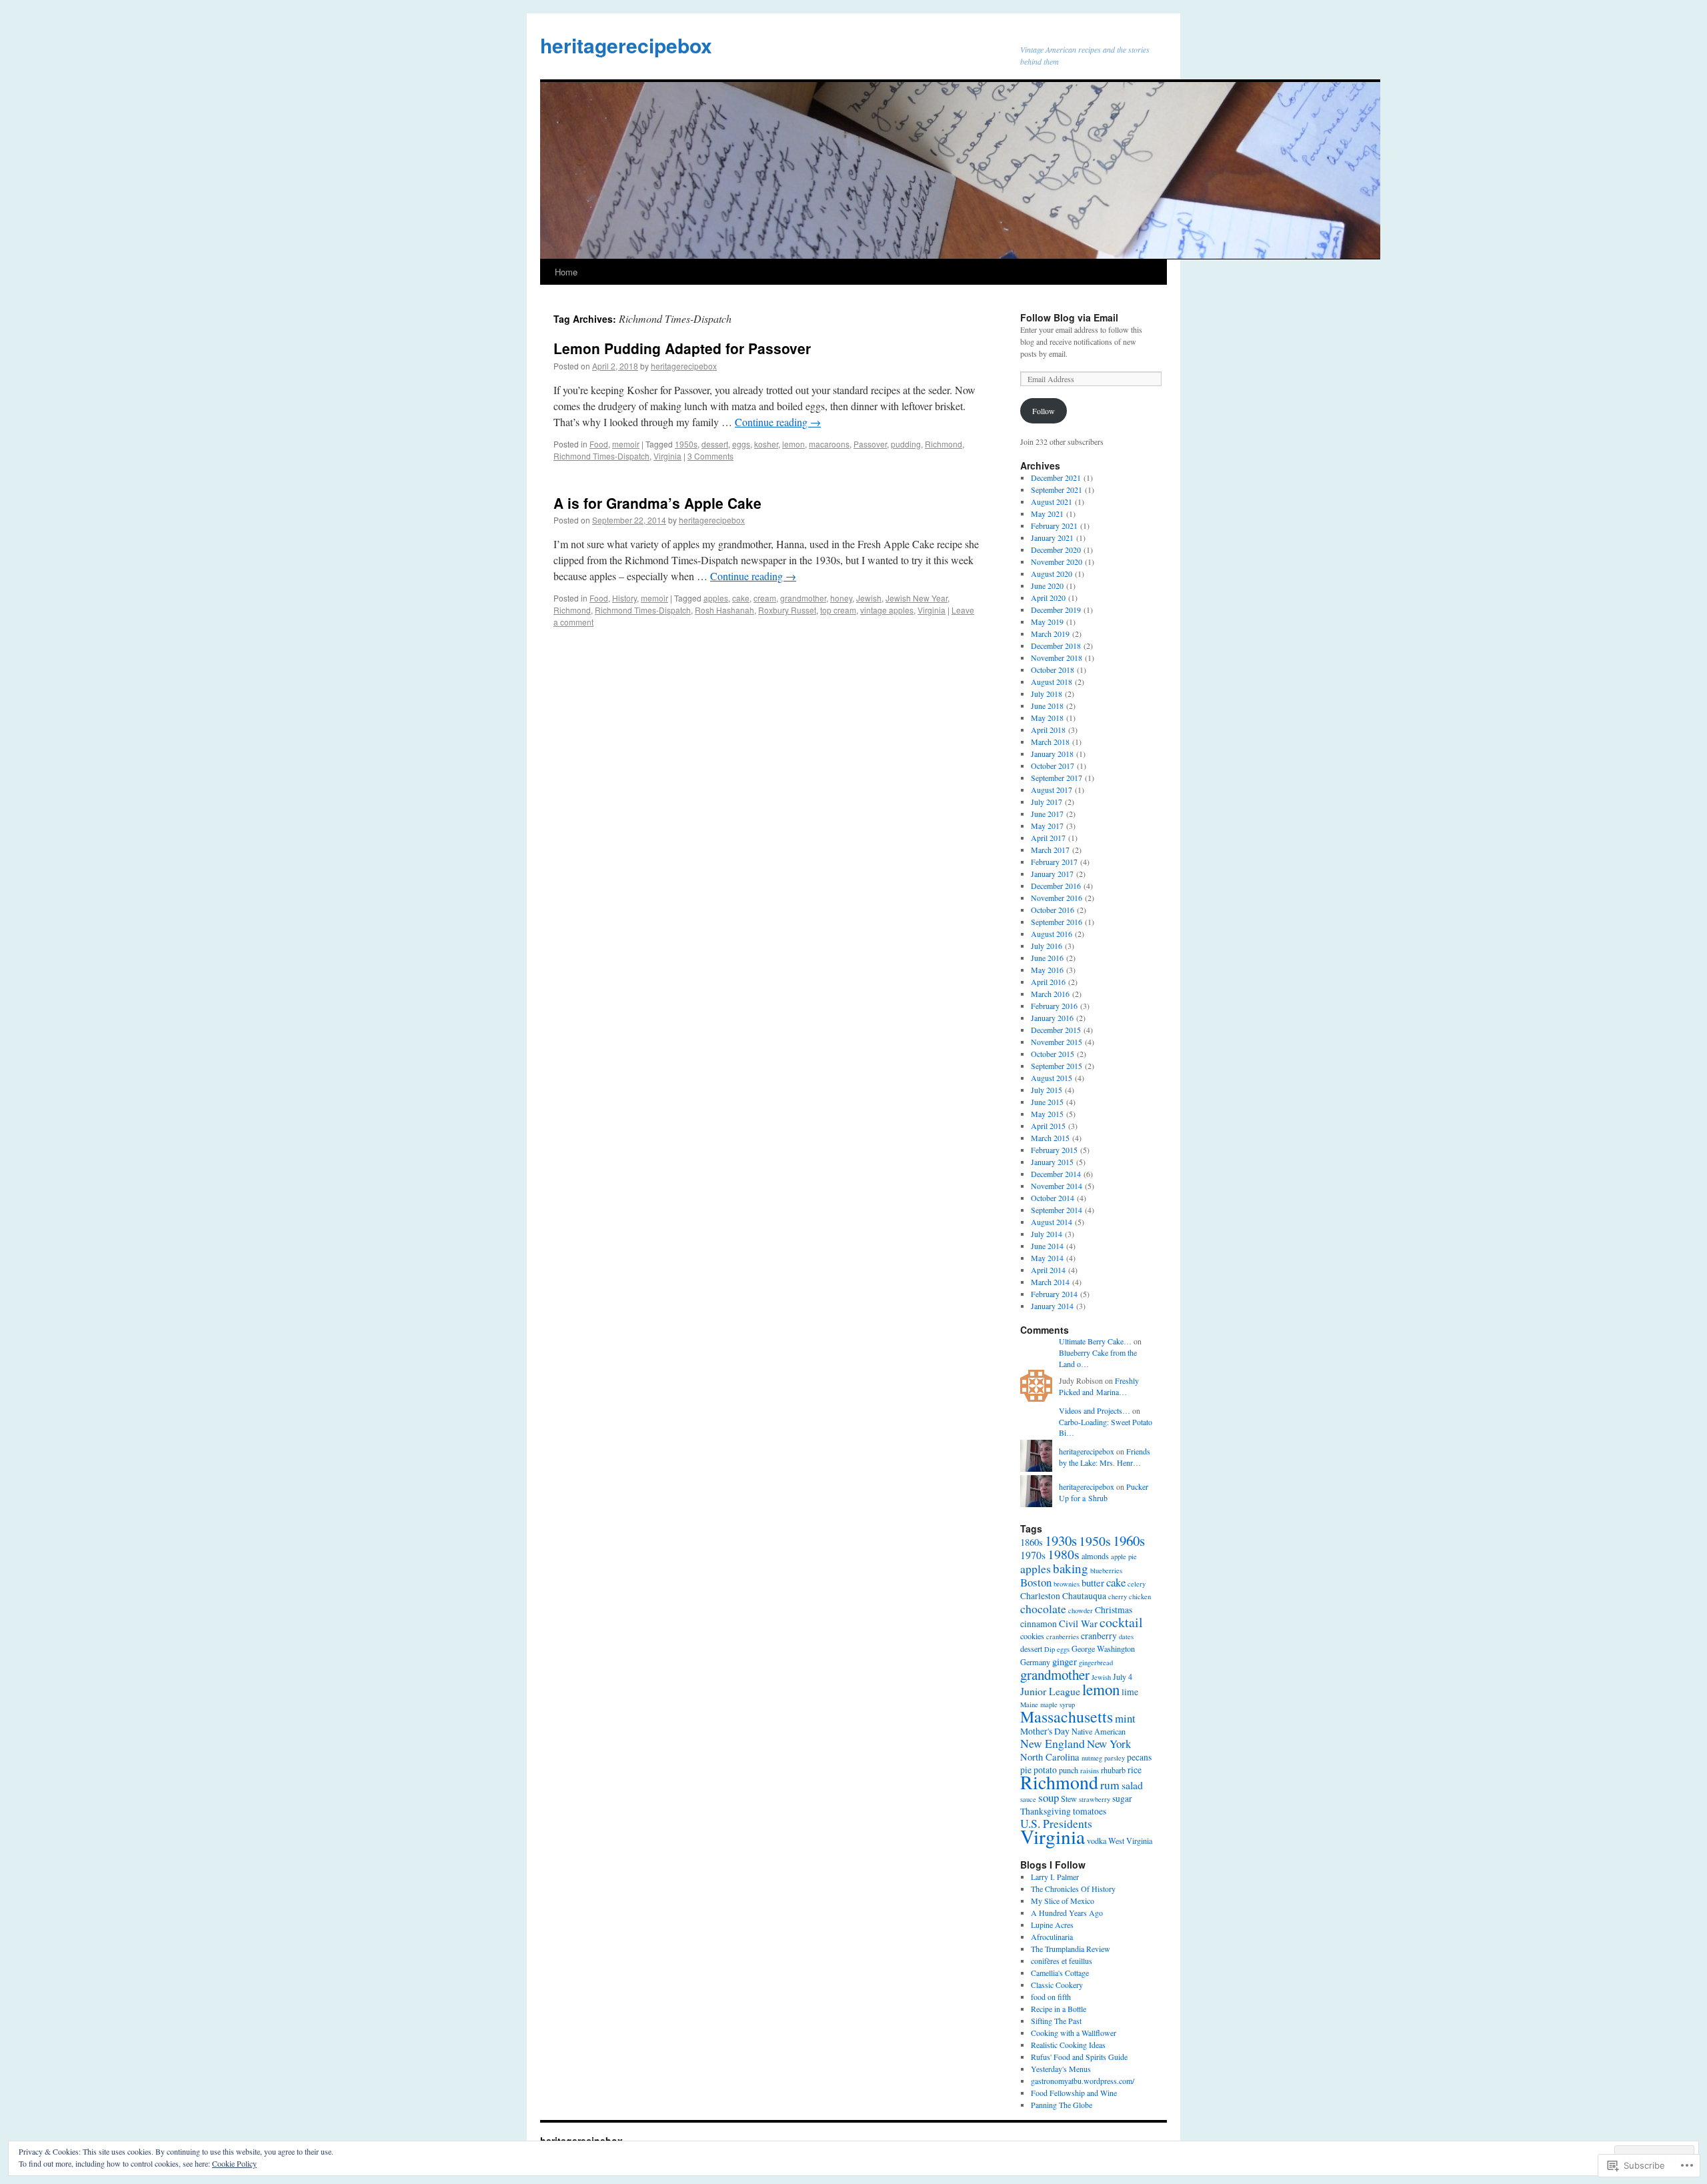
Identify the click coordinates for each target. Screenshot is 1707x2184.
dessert (715, 444)
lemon (793, 444)
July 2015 (1047, 1090)
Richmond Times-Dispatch (601, 456)
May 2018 (1047, 718)
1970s (1033, 1555)
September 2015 (1057, 1066)
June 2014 (1047, 1246)
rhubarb (1113, 1770)
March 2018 (1050, 742)
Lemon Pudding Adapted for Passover (682, 348)
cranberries (1063, 1636)
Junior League (1050, 1691)
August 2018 (1052, 682)
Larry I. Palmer (1055, 1877)
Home (566, 272)
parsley (1115, 1758)
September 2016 (1057, 922)
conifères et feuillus (1062, 1961)
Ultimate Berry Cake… (1095, 1341)
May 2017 (1047, 826)
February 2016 (1054, 1006)
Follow (1044, 411)
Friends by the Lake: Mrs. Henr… (1105, 1457)
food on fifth (1051, 1997)
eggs (741, 444)
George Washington (1103, 1649)
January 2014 (1052, 1306)
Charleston (1040, 1596)
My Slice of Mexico (1063, 1901)
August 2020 (1052, 574)
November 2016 (1057, 898)
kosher (766, 444)
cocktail (1121, 1622)
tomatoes (1090, 1811)
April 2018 (1048, 730)
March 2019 (1050, 634)
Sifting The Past (1056, 2021)
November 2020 (1057, 562)
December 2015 (1056, 1030)
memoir (626, 444)
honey (841, 598)
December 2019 (1056, 610)
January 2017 (1052, 874)
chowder (1081, 1610)
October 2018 (1053, 670)
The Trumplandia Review (1071, 1949)
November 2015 (1057, 1042)
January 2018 (1052, 754)
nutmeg (1092, 1758)
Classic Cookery (1057, 1985)
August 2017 (1052, 790)
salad (1132, 1785)
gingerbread (1096, 1663)
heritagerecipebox (626, 45)
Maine (1029, 1705)
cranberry (1099, 1636)
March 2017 (1050, 850)
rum (1110, 1785)
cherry (1118, 1596)
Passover (870, 444)
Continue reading (778, 422)
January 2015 (1052, 1162)
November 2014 (1057, 1186)
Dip (1050, 1649)
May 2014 (1047, 1258)
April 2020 (1048, 598)
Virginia (667, 456)
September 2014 (1057, 1210)
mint (1125, 1718)
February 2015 (1054, 1150)
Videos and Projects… (1095, 1410)
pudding (906, 444)
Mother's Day (1045, 1731)
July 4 (1123, 1677)
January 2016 (1052, 1018)
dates (1126, 1636)
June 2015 (1047, 1102)
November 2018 (1057, 658)
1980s (1064, 1554)
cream (765, 598)
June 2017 (1047, 814)
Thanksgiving (1046, 1811)
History (624, 598)
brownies (1067, 1584)
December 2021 (1056, 477)
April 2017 (1048, 838)
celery (1137, 1584)
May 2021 (1047, 513)
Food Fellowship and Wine (1074, 2093)
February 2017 (1054, 862)
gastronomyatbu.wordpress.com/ (1083, 2081)
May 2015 (1047, 1114)
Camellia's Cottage (1060, 1973)
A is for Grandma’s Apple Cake (657, 503)
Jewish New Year (917, 598)
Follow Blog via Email (1069, 317)
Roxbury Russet (787, 610)
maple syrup (1058, 1705)
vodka (1097, 1841)
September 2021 (1057, 489)
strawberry (1095, 1799)
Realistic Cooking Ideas (1068, 2045)
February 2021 (1054, 525)
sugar (1122, 1799)
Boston (1036, 1582)
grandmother (803, 598)
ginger (1065, 1661)
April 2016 (1048, 982)
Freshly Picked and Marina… (1099, 1386)
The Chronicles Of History (1073, 1889)
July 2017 (1047, 802)
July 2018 (1047, 694)
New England (1053, 1743)
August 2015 (1052, 1078)
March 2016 (1050, 994)
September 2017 (1057, 778)
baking (1071, 1568)
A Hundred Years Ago (1067, 1913)
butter (1093, 1582)
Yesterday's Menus (1061, 2069)
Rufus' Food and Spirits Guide (1079, 2057)
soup (1049, 1798)
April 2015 (1048, 1126)
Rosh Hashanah (724, 610)
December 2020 (1056, 550)
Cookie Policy (234, 2163)
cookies (1032, 1636)
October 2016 (1053, 910)
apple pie (1124, 1556)
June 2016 (1047, 958)
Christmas (1114, 1610)
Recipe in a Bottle (1059, 2009)
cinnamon (1039, 1624)
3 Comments (710, 456)
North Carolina (1050, 1757)
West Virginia (1130, 1841)
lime (1130, 1692)
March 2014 (1050, 1282)
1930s (1061, 1540)
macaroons (829, 444)
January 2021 (1052, 537)
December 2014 (1056, 1174)
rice (1135, 1770)
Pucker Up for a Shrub (1104, 1492)
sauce (1028, 1799)
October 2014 (1053, 1198)
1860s (1032, 1542)
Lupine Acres (1052, 1925)
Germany (1035, 1662)
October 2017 (1053, 766)
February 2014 (1054, 1294)
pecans (1139, 1757)
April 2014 (1048, 1270)
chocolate (1043, 1608)
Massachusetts (1067, 1717)
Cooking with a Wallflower (1074, 2033)
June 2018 (1047, 706)
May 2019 (1047, 622)
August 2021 (1052, 501)
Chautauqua (1084, 1596)
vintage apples (887, 610)
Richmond (944, 444)
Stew (1069, 1799)
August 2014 (1052, 1222)
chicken (1140, 1596)
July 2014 (1047, 1234)
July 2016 (1047, 946)
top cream (838, 610)
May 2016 (1047, 970)
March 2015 (1050, 1138)
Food (599, 444)
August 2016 (1052, 934)
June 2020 (1047, 586)
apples (716, 598)
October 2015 (1053, 1054)
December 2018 (1056, 646)
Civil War (1078, 1623)
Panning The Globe (1062, 2105)
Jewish (869, 598)
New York (1109, 1744)
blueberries (1106, 1570)
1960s (1129, 1540)
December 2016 (1056, 886)
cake (741, 598)
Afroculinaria (1052, 1937)
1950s (686, 444)
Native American (1099, 1731)
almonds (1095, 1556)
